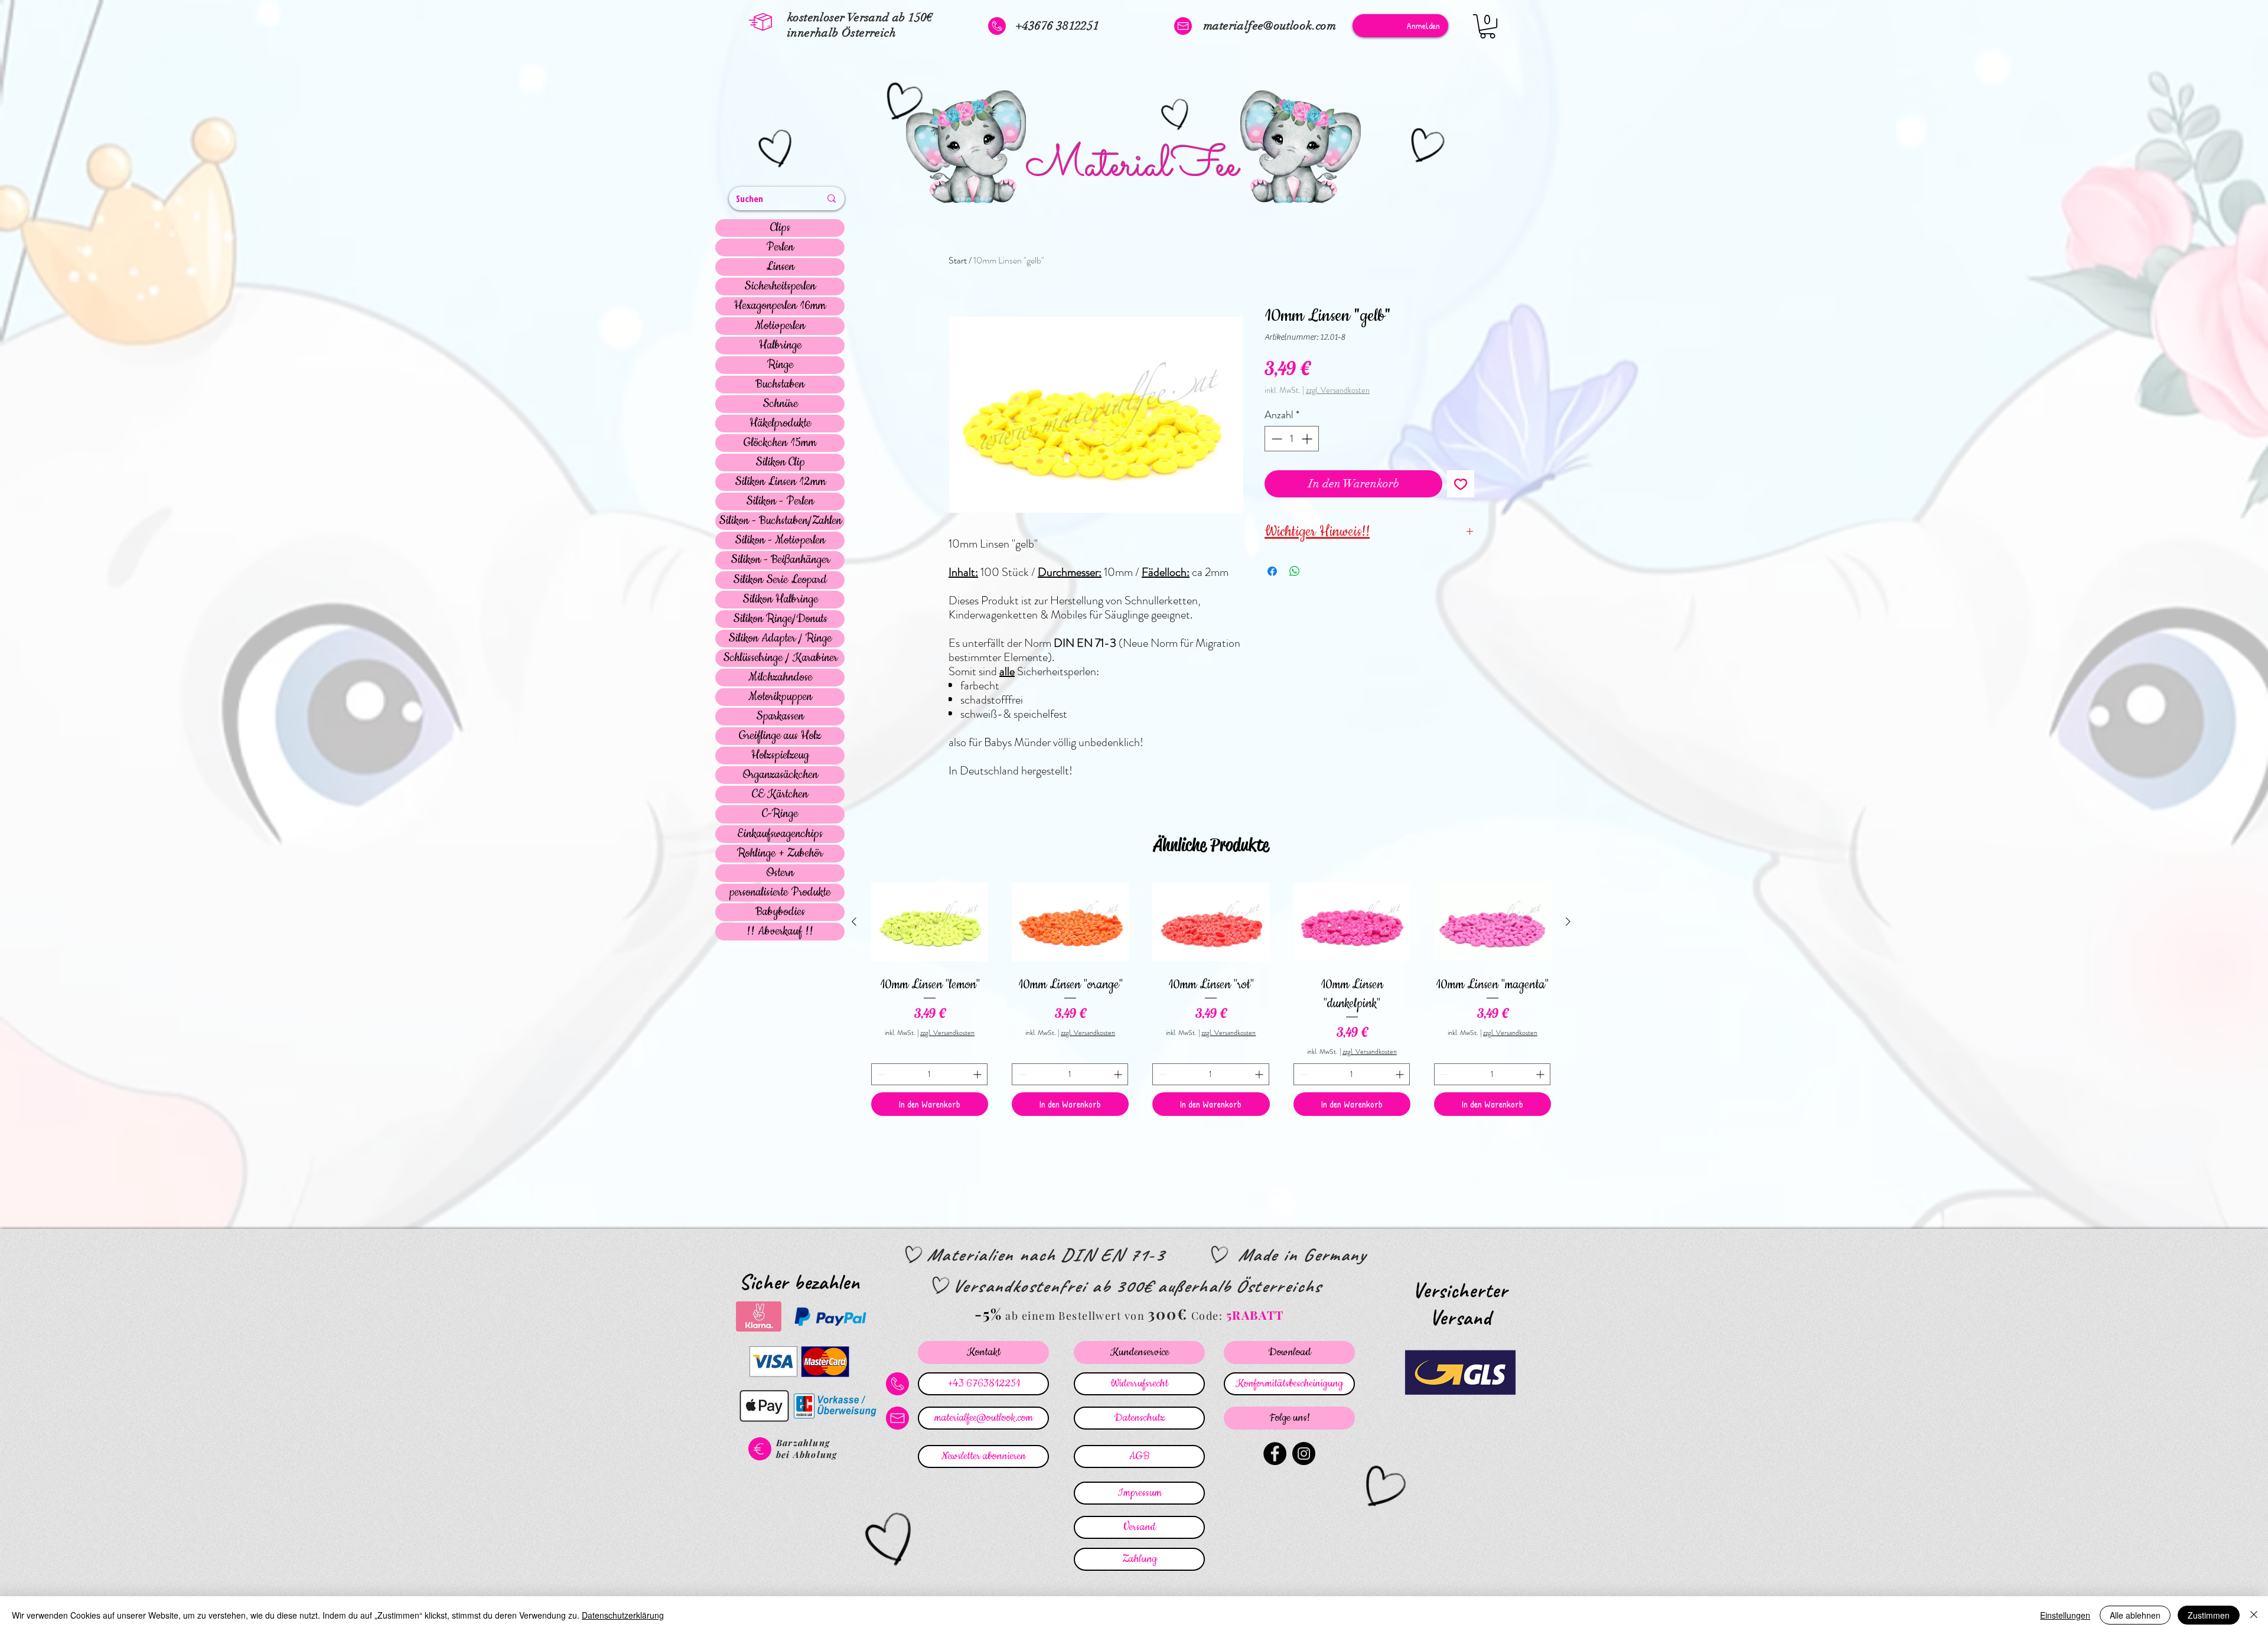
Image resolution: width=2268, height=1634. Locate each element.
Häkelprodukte (780, 424)
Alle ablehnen (2135, 1615)
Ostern (780, 873)
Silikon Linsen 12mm (780, 482)
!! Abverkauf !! (780, 932)
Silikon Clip (780, 463)
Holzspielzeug (780, 756)
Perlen (780, 248)
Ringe (780, 365)
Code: (1209, 1316)
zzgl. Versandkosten (1338, 390)
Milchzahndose (780, 678)
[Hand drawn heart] (777, 150)
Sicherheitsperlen (780, 287)
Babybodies (780, 912)
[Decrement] (1275, 439)
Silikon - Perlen (780, 502)
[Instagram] (1304, 1454)
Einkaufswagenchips (780, 834)
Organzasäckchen (780, 775)
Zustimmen (2209, 1615)
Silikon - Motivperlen (780, 541)
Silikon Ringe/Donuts (780, 619)
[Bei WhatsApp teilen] (1295, 571)
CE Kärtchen (780, 795)
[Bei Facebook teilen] (1272, 571)
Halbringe (780, 346)
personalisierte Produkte (780, 893)
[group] (1211, 997)
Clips (780, 228)
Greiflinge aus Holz (780, 736)
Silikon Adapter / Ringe (780, 639)
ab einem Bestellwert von (1075, 1316)
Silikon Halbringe (780, 600)
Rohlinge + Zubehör (780, 854)
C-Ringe (780, 814)
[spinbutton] (1292, 439)
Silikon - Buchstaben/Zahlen (780, 521)
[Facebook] (1275, 1454)
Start (958, 260)
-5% (988, 1314)
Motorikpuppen (780, 697)
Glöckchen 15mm (780, 443)
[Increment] (1308, 439)
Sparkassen (780, 717)
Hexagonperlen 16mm (780, 306)
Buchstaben (780, 385)
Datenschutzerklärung (623, 1615)
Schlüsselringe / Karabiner (780, 658)
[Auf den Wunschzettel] (1461, 484)
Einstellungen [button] (2065, 1615)
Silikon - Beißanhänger (780, 560)
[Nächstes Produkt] (1568, 922)
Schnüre (780, 404)
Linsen (780, 267)
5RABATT (1255, 1315)
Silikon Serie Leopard (780, 580)
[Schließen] (2254, 1615)
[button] (1487, 26)
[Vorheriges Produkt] (854, 922)
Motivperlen (780, 326)
